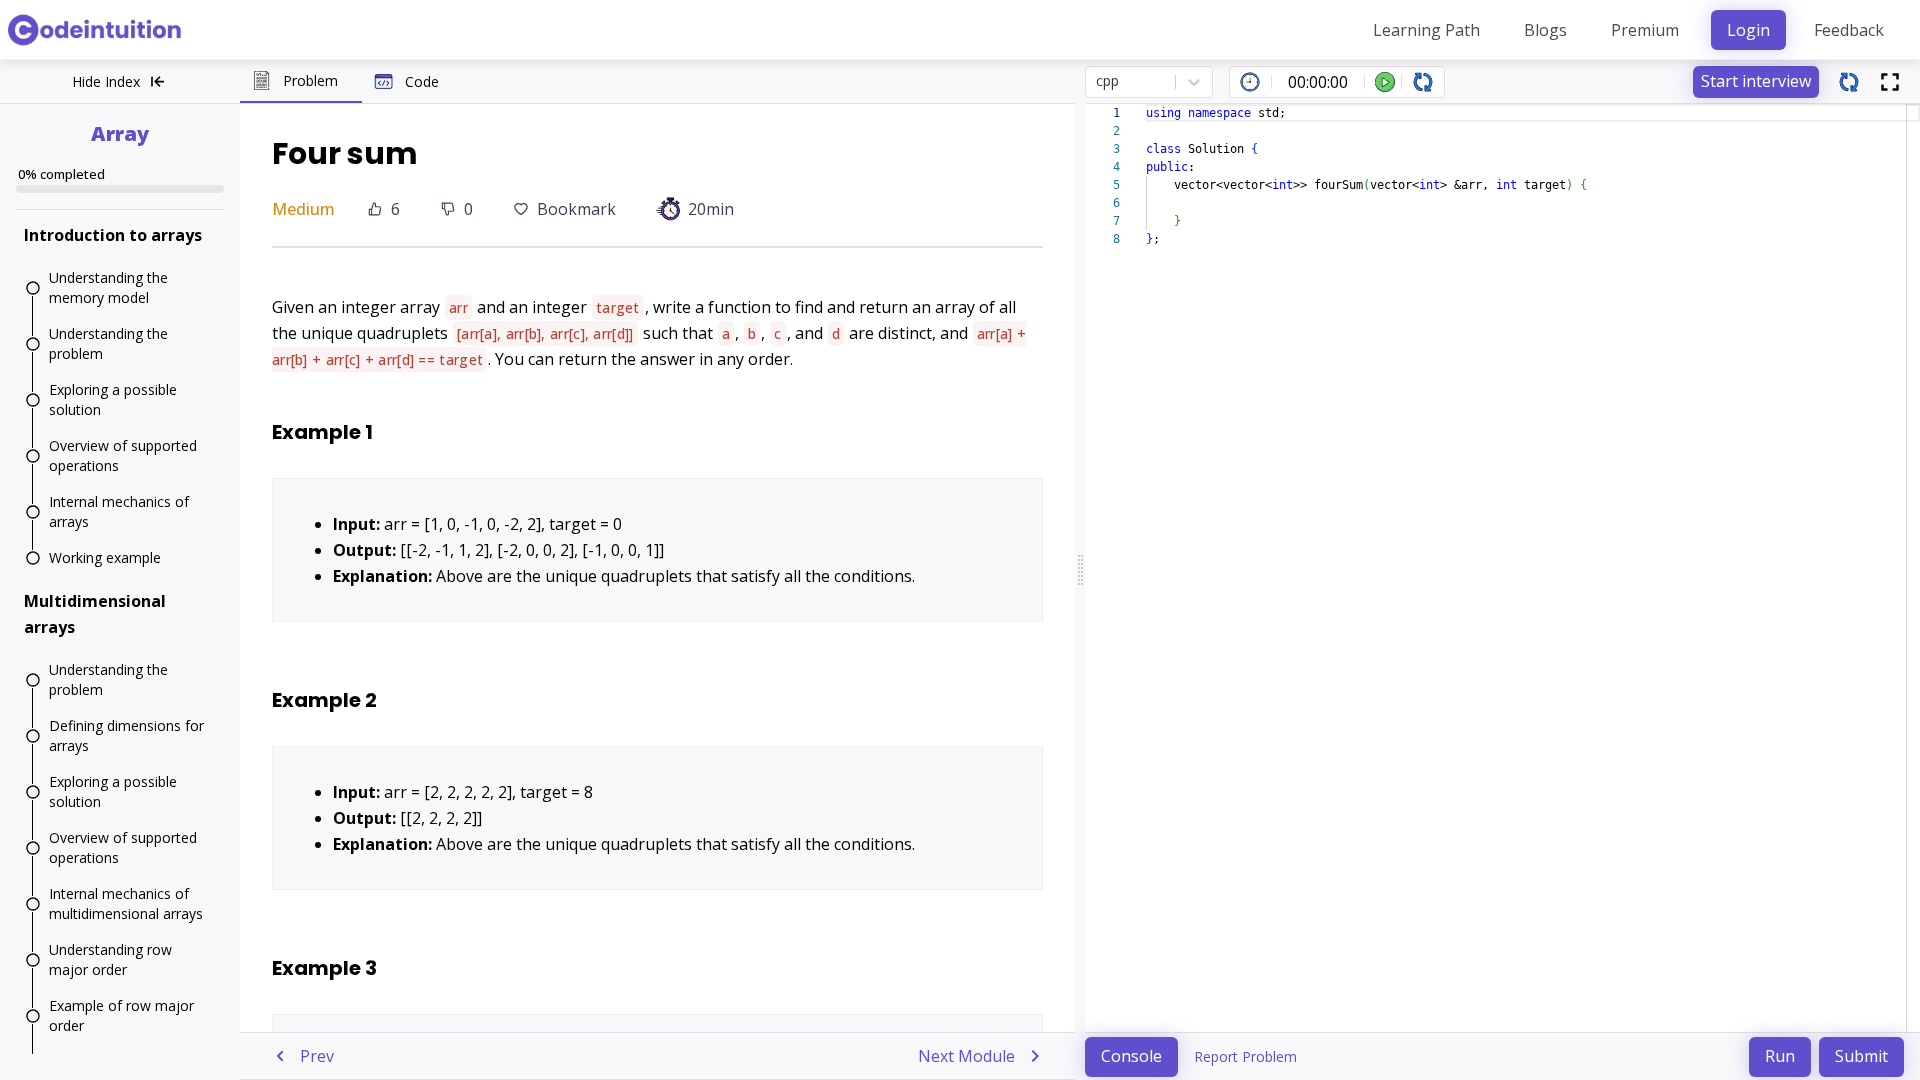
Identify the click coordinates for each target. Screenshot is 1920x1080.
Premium (1645, 30)
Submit (1861, 1056)
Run (1780, 1056)
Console (1131, 1056)
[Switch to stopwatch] (1250, 82)
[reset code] (1849, 82)
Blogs (1545, 30)
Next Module (966, 1056)
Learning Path (1426, 30)
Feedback (1849, 30)
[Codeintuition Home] (96, 30)
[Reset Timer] (1423, 82)
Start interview (1756, 81)
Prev (317, 1056)
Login (1748, 30)
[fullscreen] (1890, 82)
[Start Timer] (1385, 82)
